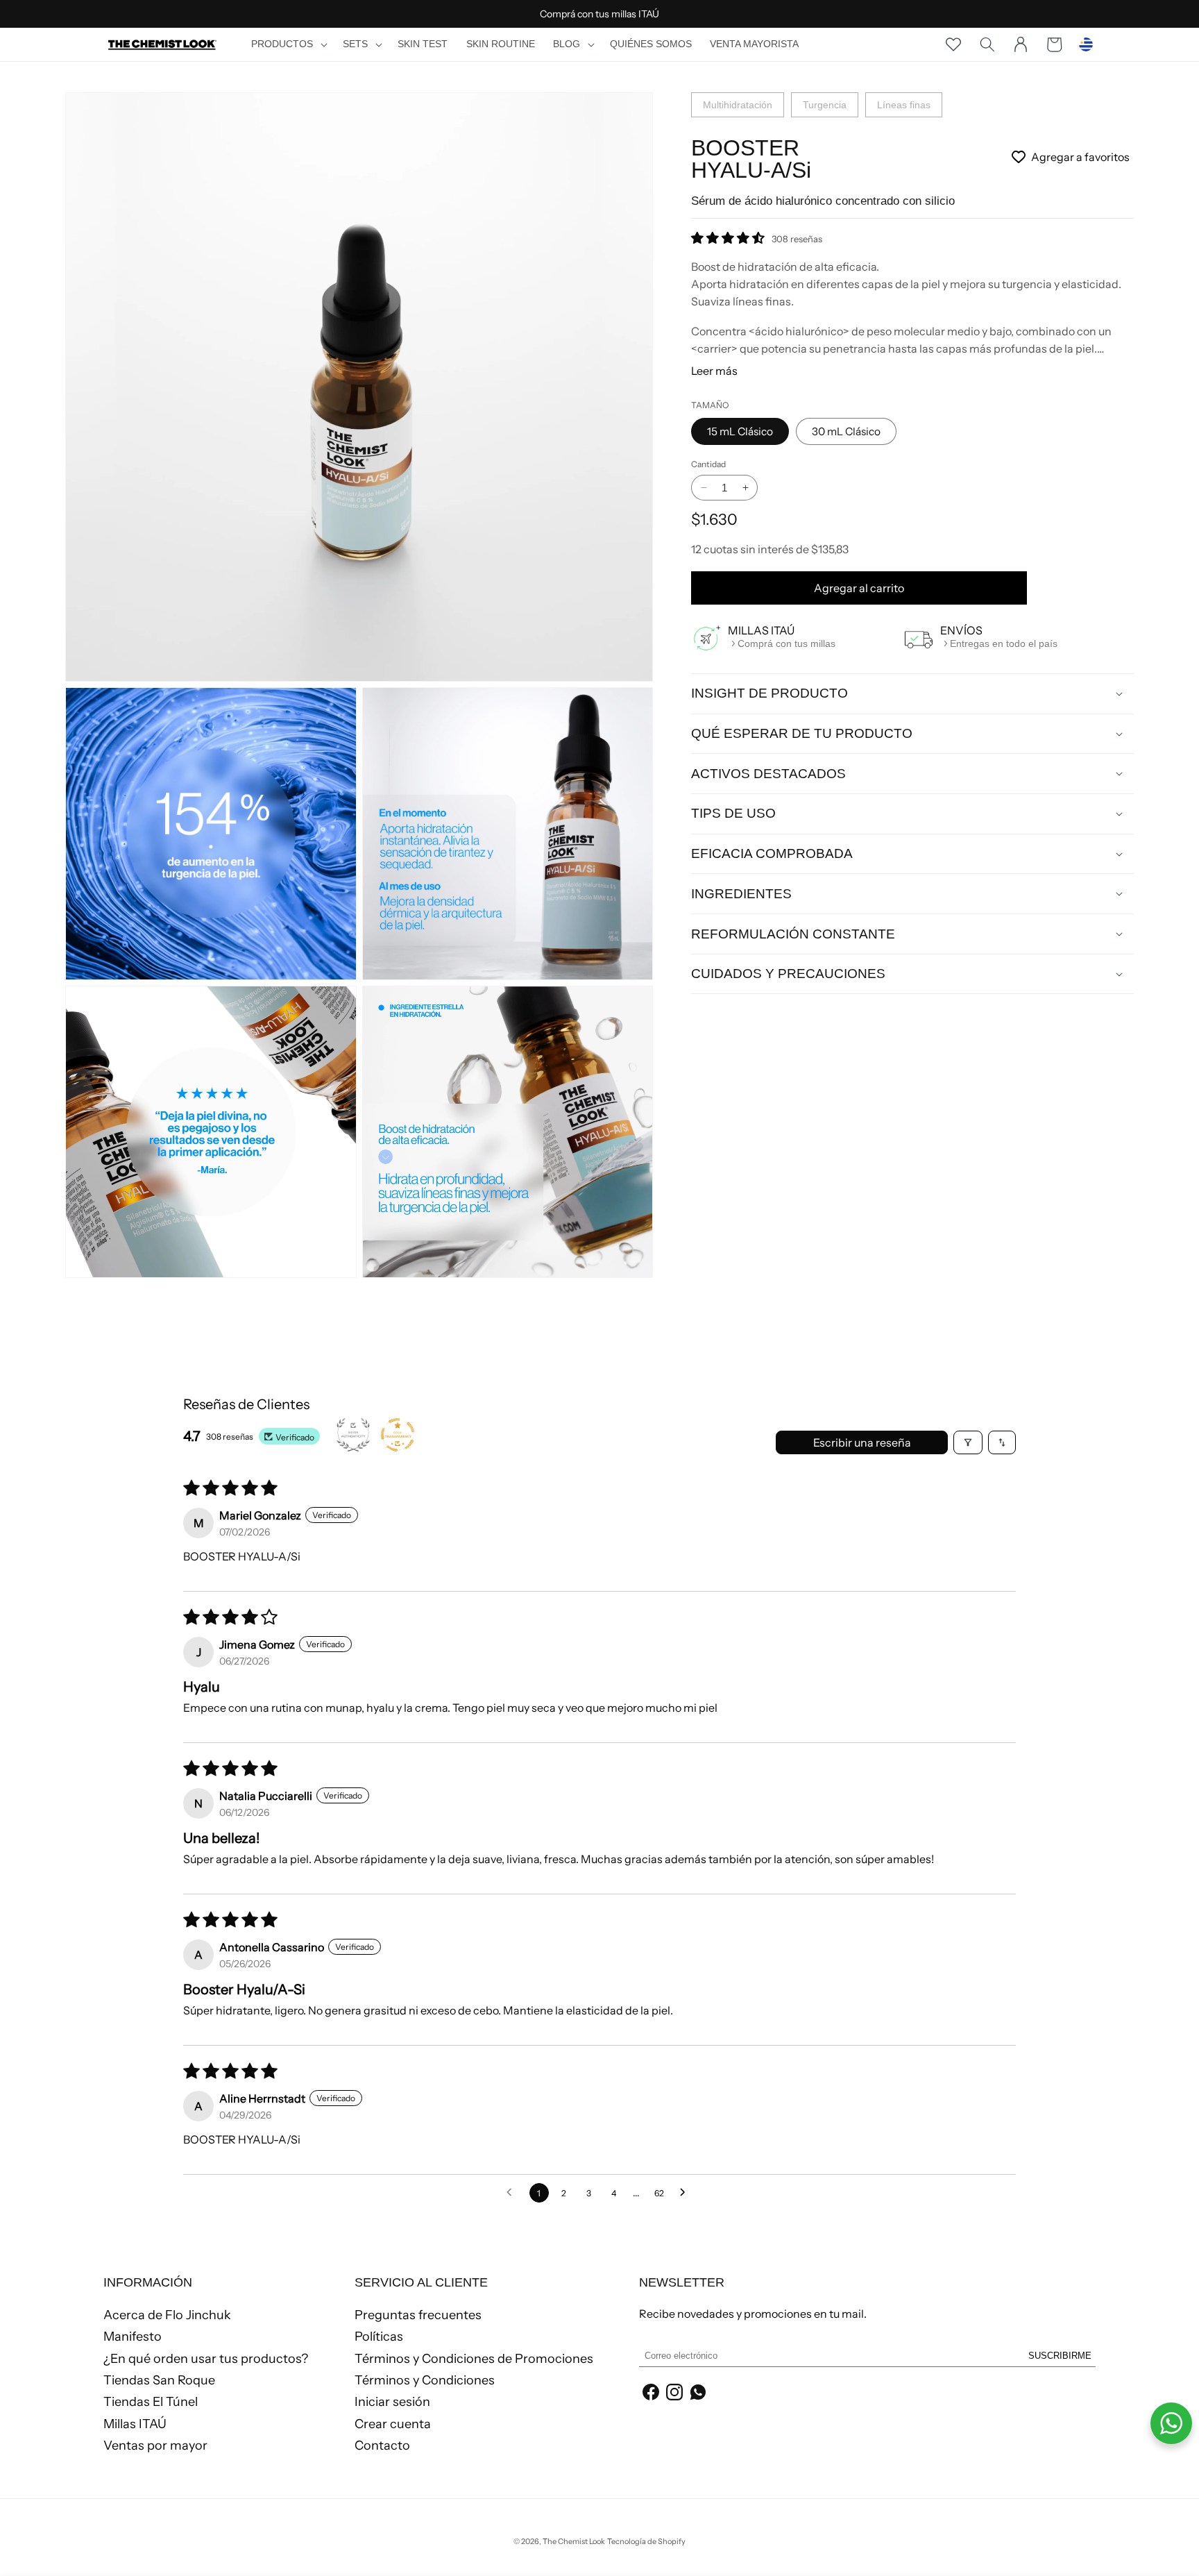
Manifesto (133, 2337)
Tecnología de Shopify (646, 2541)
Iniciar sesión (392, 2402)
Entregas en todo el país (1004, 643)
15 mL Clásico (740, 431)
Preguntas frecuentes (418, 2316)
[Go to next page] (686, 2193)
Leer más (714, 371)
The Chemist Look (574, 2541)
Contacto (382, 2445)
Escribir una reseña (862, 1442)
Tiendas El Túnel (151, 2402)
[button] (288, 44)
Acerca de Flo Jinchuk (167, 2316)
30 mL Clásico (846, 431)
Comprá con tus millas (786, 643)
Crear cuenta (393, 2424)
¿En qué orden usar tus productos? (206, 2359)
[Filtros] (968, 1442)
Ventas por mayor (155, 2445)
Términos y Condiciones (425, 2380)
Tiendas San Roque (159, 2380)
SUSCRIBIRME (1060, 2356)
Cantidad (708, 464)
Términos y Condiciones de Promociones (474, 2359)
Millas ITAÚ (135, 2424)
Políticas (379, 2337)
